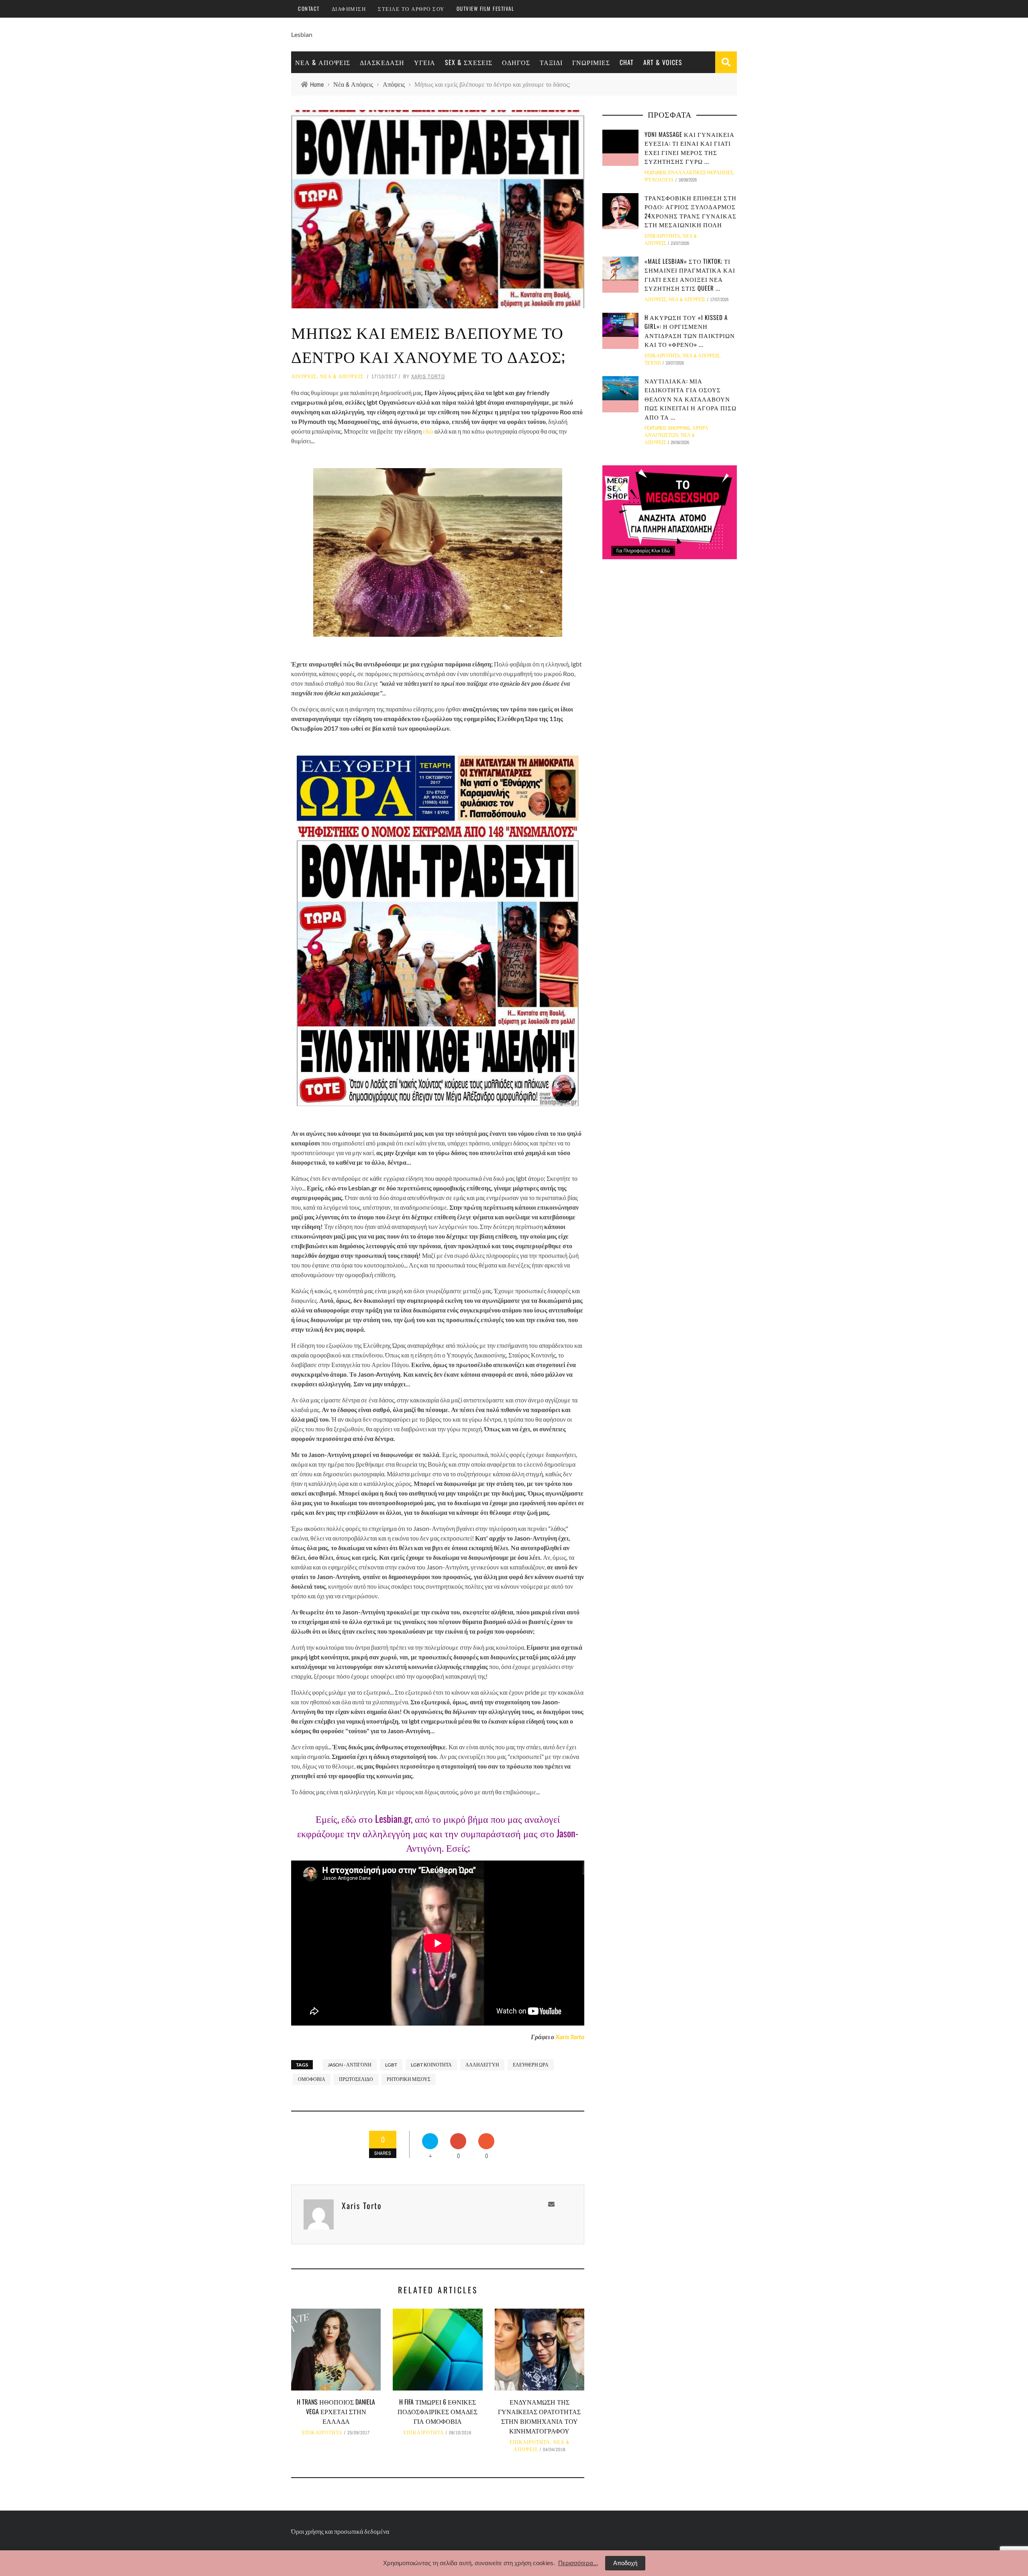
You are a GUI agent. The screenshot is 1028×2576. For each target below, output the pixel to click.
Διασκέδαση (382, 62)
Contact (309, 8)
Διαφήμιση (349, 8)
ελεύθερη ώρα (531, 2065)
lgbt (391, 2065)
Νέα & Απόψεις (323, 62)
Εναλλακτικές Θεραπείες (701, 173)
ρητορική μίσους (409, 2079)
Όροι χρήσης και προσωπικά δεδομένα (340, 2531)
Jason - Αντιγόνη (350, 2065)
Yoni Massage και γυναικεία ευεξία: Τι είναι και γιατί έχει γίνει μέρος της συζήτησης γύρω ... (689, 148)
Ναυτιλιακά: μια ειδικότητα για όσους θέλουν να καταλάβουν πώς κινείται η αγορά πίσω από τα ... (690, 399)
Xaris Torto (428, 376)
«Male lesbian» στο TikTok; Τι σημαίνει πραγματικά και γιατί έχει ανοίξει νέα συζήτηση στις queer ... (690, 275)
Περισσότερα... (578, 2563)
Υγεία (425, 62)
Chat (627, 62)
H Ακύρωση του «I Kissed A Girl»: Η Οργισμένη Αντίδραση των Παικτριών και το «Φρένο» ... (690, 331)
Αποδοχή (625, 2563)
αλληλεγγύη (482, 2065)
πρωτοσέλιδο (356, 2079)
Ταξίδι (551, 62)
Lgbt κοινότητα (431, 2065)
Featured (655, 173)
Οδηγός (516, 62)
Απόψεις (304, 376)
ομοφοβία (312, 2079)
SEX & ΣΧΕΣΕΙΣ (469, 62)
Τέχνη (653, 363)
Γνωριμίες (591, 62)
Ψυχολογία (659, 180)
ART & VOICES (663, 62)
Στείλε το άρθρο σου (411, 8)
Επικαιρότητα (322, 2433)
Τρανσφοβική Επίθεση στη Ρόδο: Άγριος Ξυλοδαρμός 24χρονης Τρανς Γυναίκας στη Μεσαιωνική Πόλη (690, 211)
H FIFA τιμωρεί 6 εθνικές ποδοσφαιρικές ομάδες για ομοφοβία (438, 2411)
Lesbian (302, 34)
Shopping (679, 428)
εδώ (427, 431)
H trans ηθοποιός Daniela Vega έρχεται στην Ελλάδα (336, 2411)
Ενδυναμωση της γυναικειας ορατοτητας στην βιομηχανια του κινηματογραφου (539, 2416)
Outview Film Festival (485, 8)
